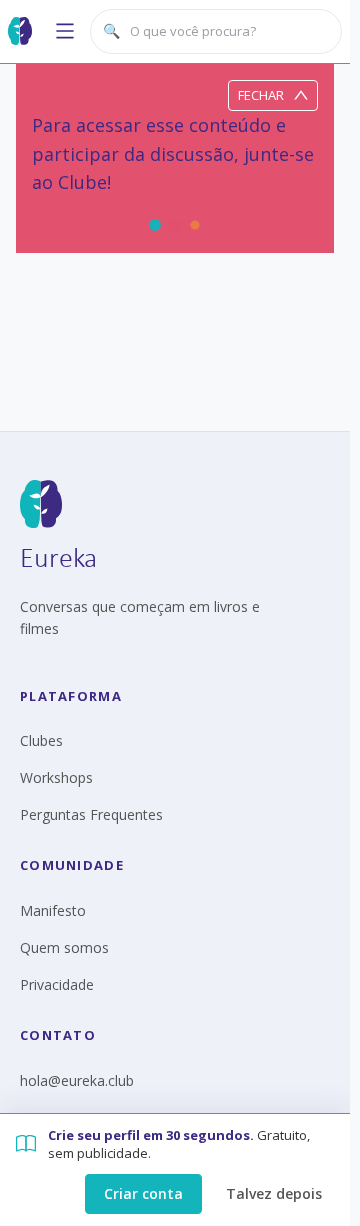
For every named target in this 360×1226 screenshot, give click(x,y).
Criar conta (143, 1193)
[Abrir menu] (65, 31)
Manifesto (53, 910)
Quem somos (64, 947)
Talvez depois (274, 1193)
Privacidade (57, 984)
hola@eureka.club (77, 1080)
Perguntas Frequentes (91, 814)
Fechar (261, 95)
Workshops (56, 777)
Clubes (41, 740)
